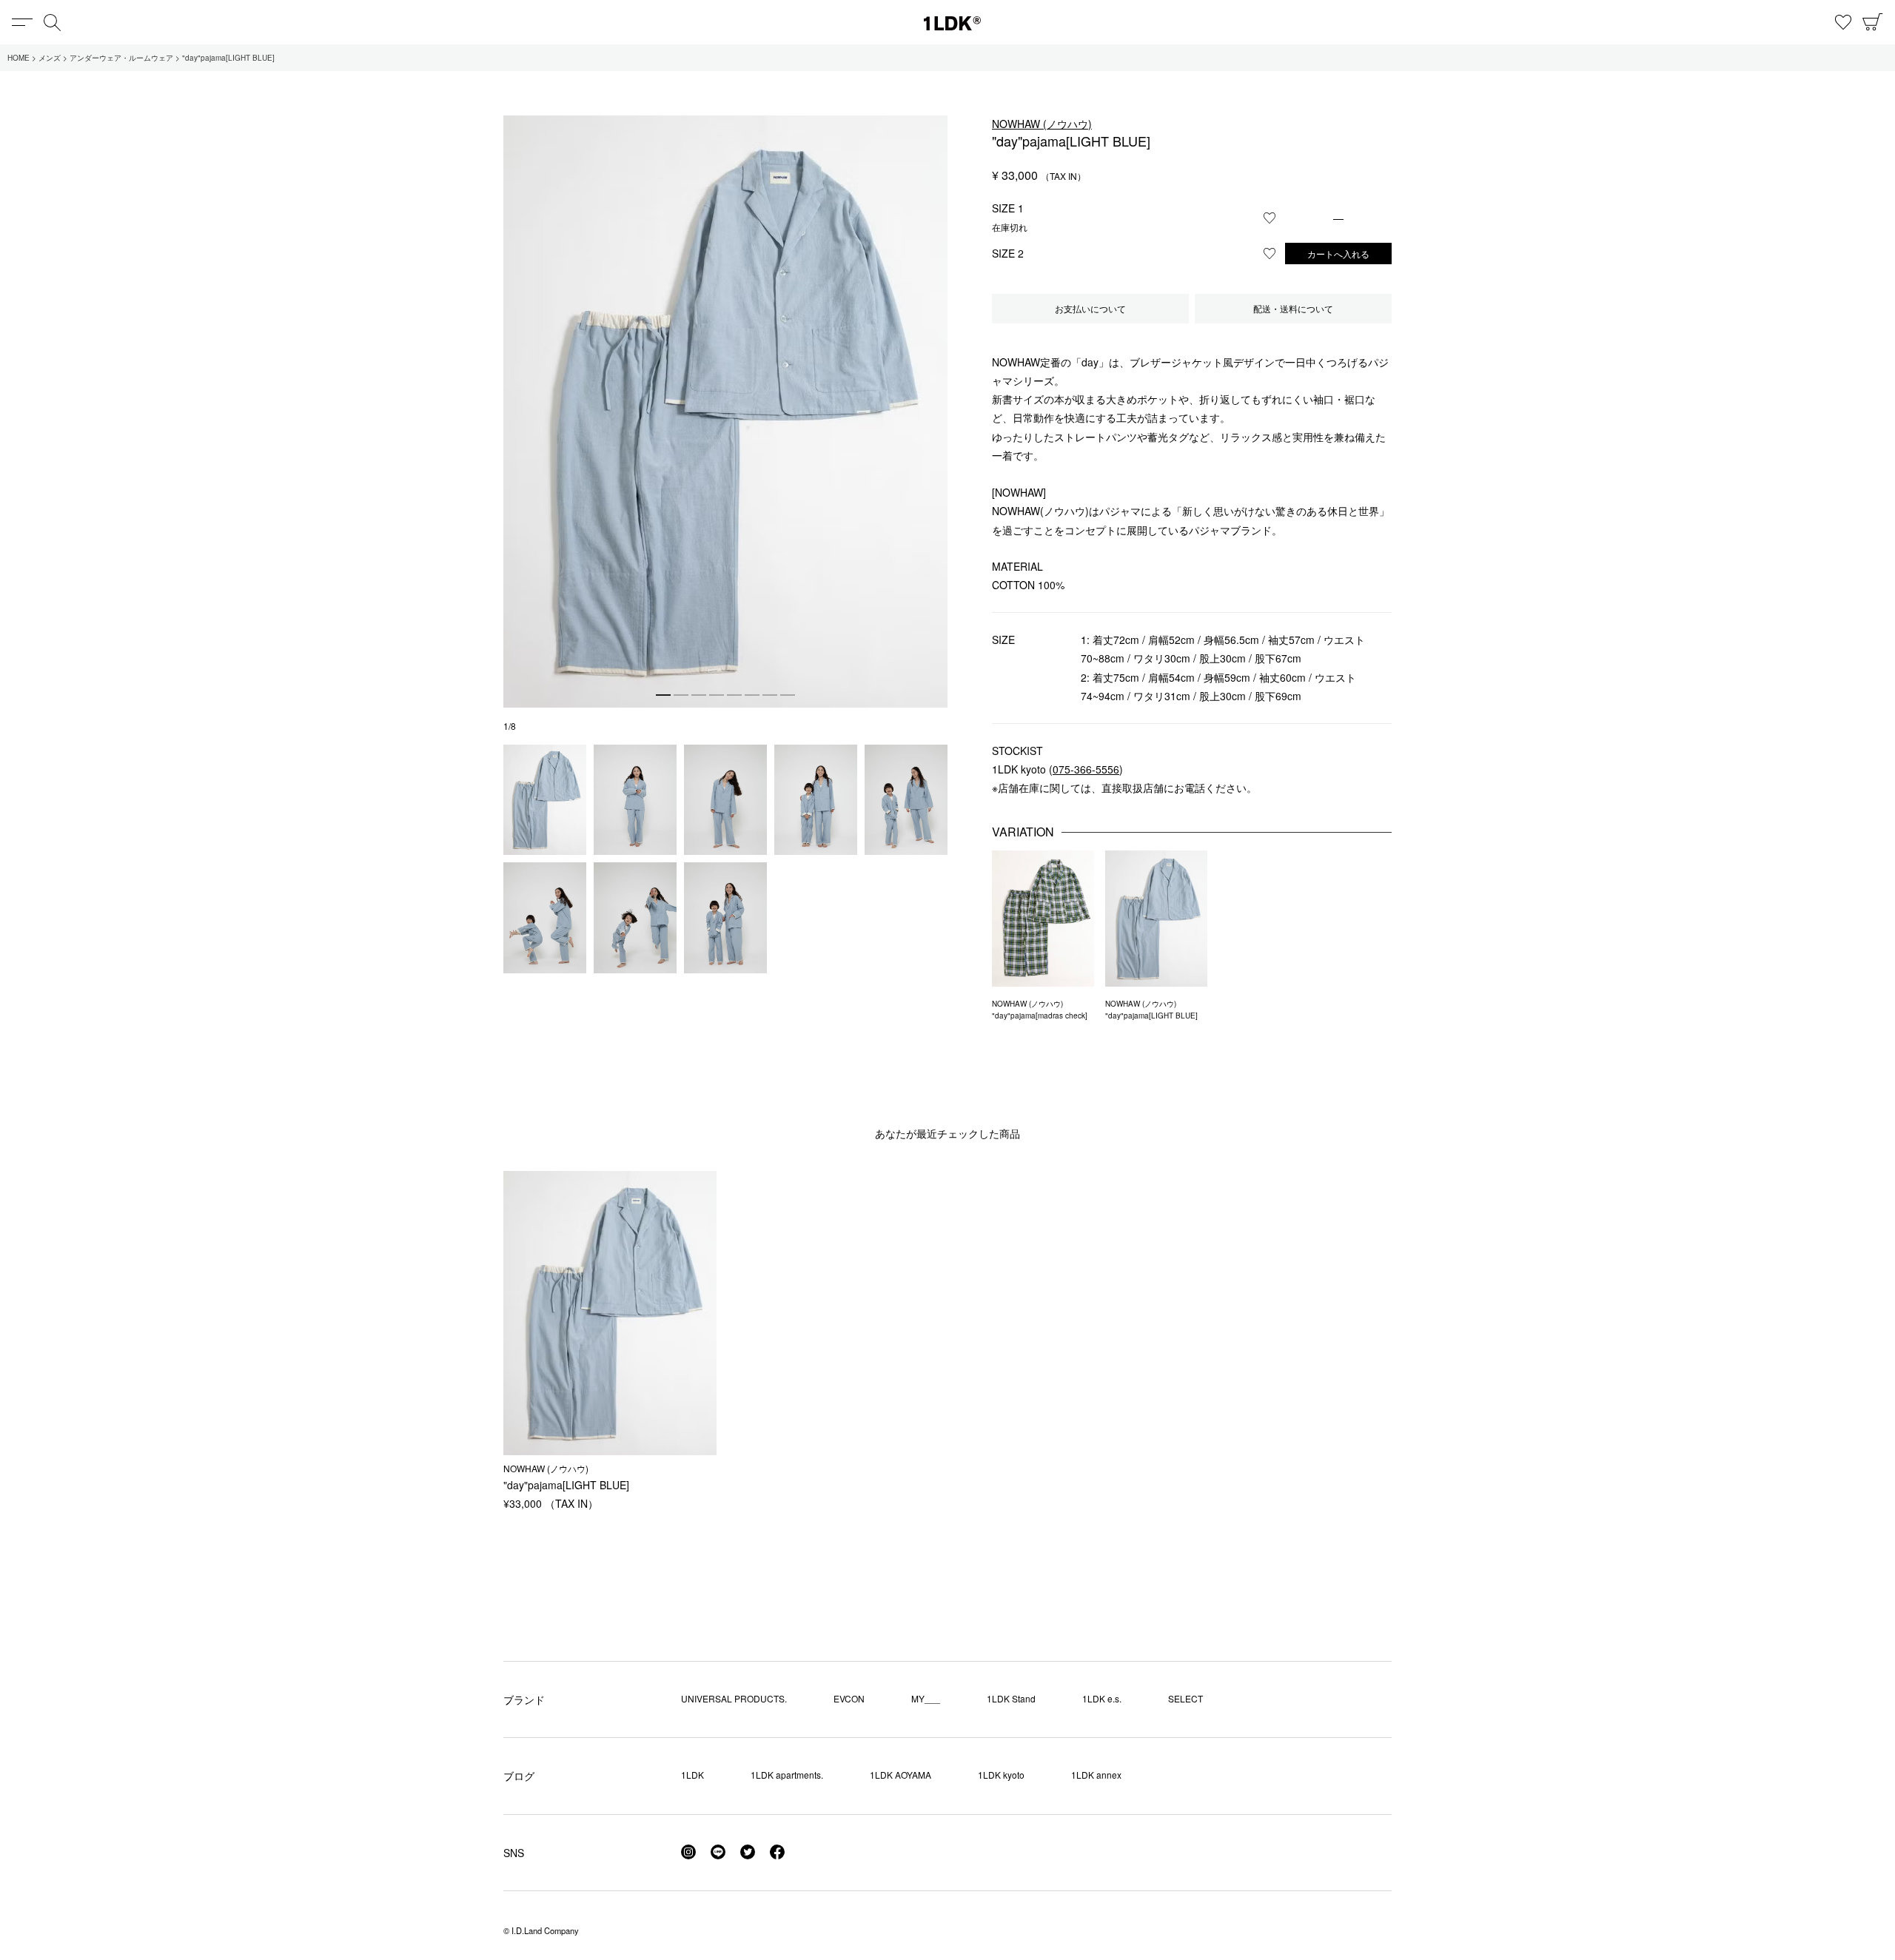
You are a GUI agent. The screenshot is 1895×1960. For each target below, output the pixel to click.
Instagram (688, 1852)
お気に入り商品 (1843, 22)
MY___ (926, 1698)
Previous (518, 396)
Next (933, 396)
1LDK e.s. (1102, 1698)
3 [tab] (699, 695)
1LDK (952, 23)
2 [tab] (681, 695)
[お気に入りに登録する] (1270, 218)
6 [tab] (752, 695)
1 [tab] (663, 695)
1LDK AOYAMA (900, 1775)
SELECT (1185, 1698)
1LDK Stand (1011, 1698)
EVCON (849, 1698)
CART (1873, 22)
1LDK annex (1096, 1775)
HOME (19, 58)
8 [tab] (788, 695)
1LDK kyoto (1001, 1775)
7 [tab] (770, 695)
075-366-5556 (1086, 769)
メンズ (50, 58)
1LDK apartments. (787, 1775)
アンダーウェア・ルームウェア (121, 58)
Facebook (777, 1852)
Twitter (748, 1852)
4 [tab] (717, 695)
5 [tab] (734, 695)
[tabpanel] (725, 412)
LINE (718, 1852)
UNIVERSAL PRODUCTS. (734, 1698)
